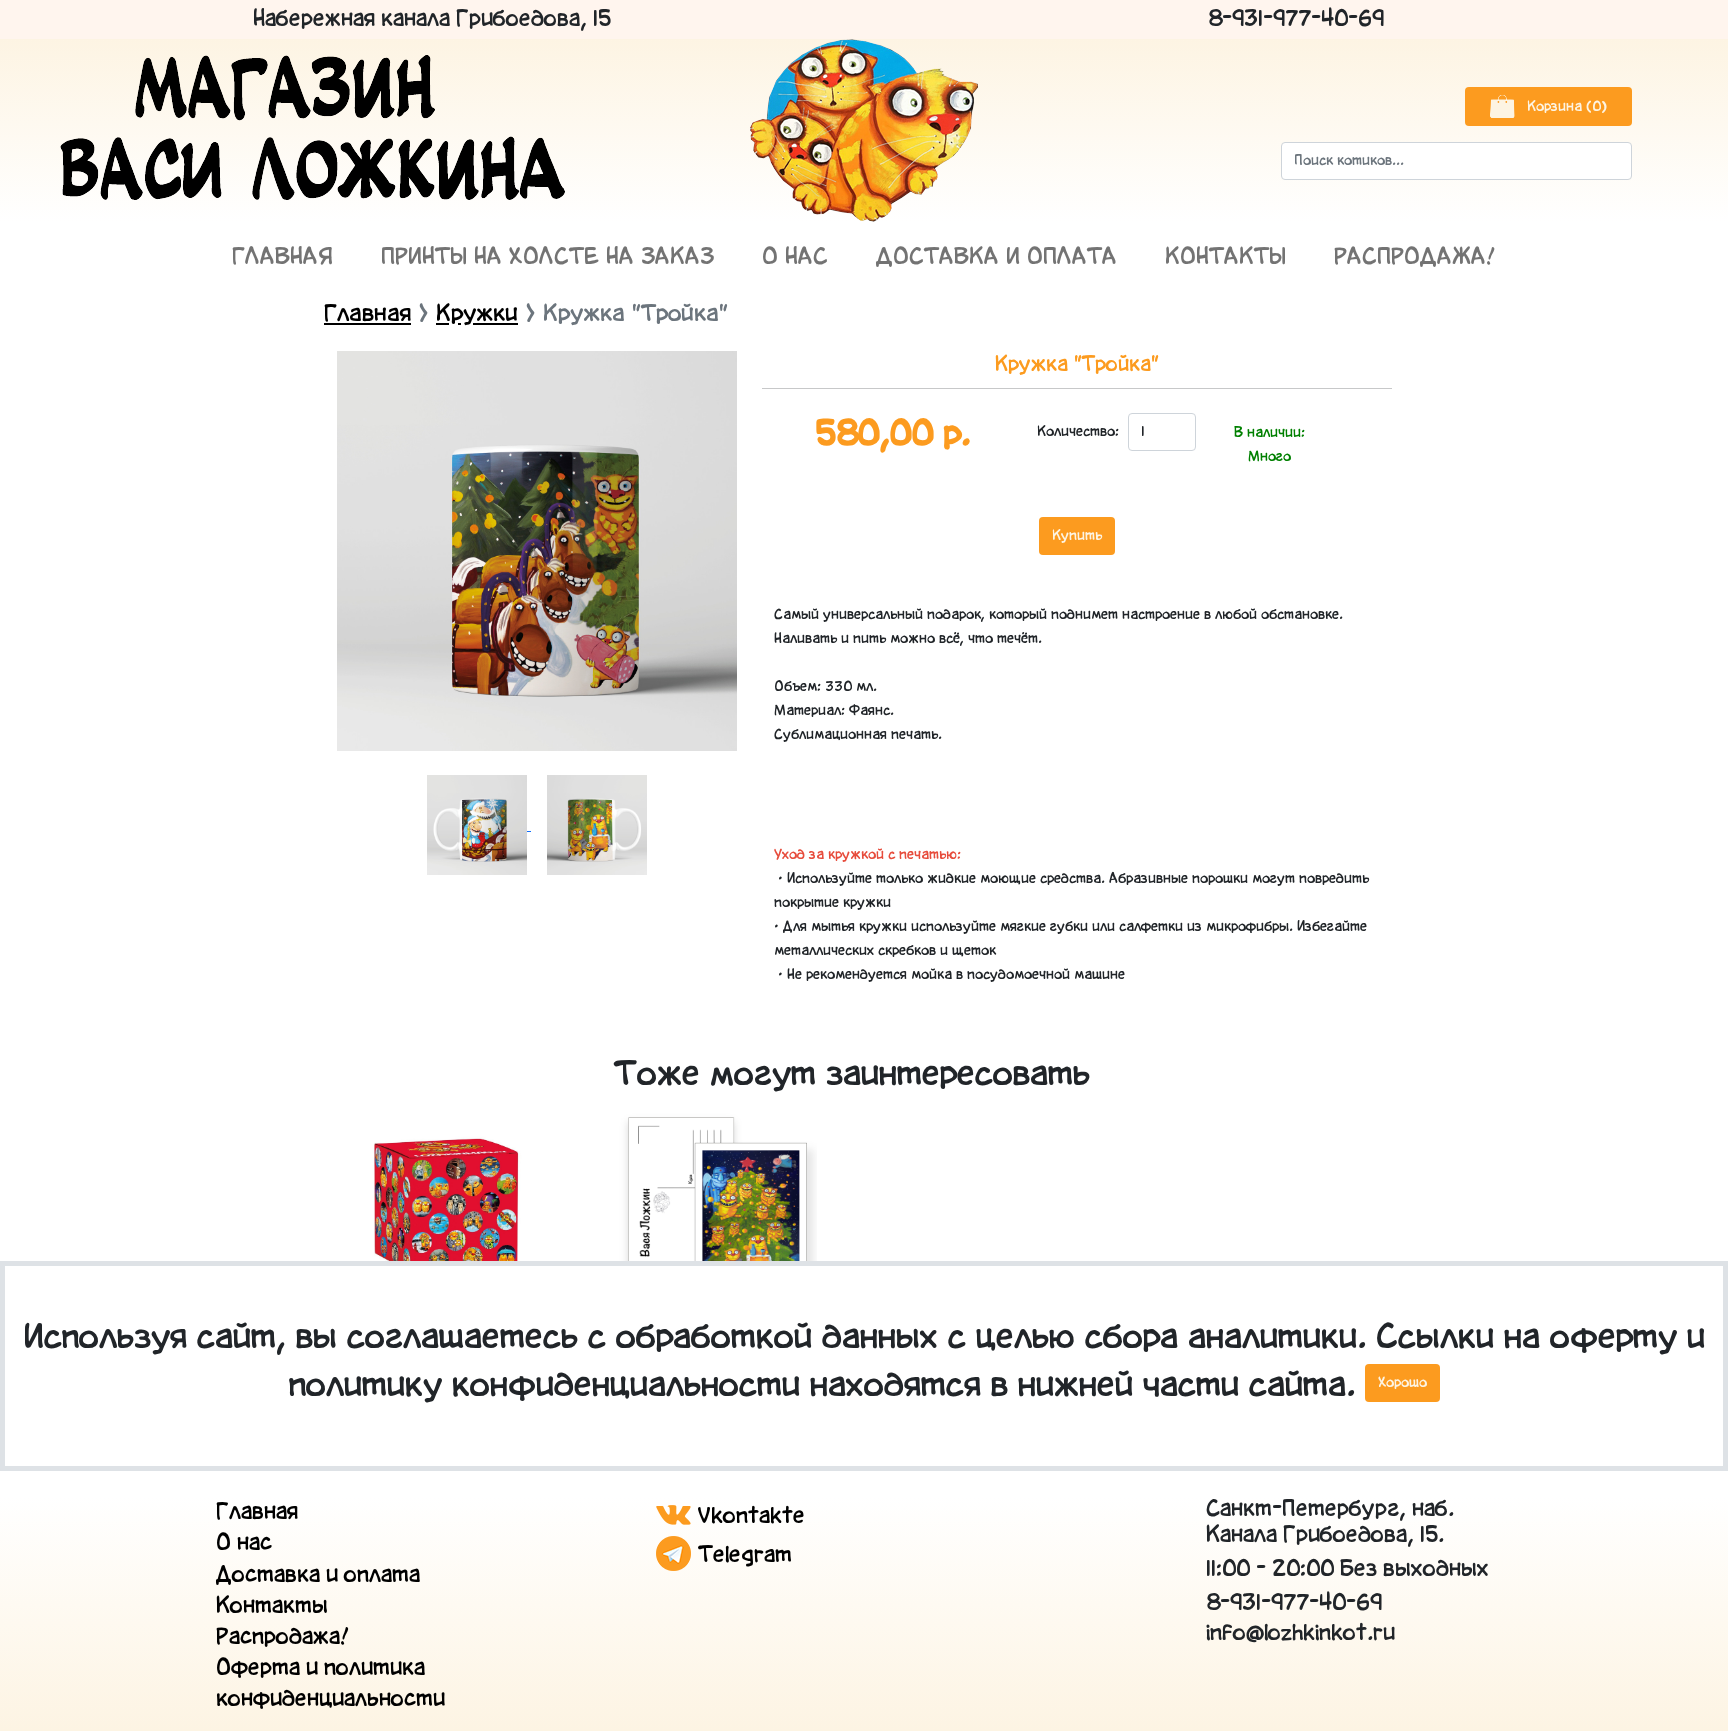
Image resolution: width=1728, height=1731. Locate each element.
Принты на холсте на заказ (547, 257)
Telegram (741, 1555)
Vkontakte (748, 1516)
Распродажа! (1415, 257)
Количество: (1077, 432)
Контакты (1225, 257)
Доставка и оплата (996, 257)
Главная (282, 257)
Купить (1077, 536)
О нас (795, 257)
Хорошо (1402, 1383)
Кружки (477, 314)
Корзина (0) (1565, 107)
